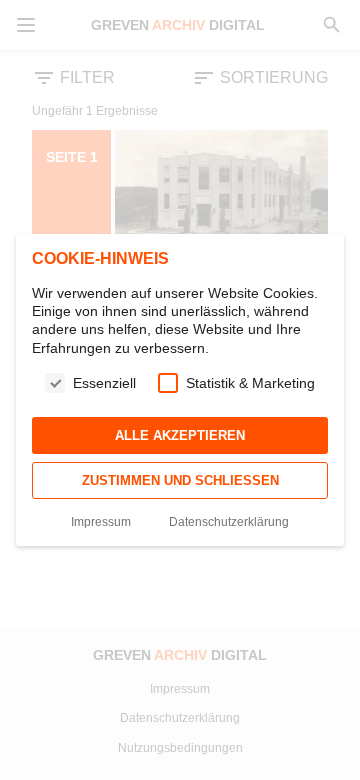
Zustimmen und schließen (180, 480)
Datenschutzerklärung (229, 522)
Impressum (101, 522)
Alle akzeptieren (180, 435)
